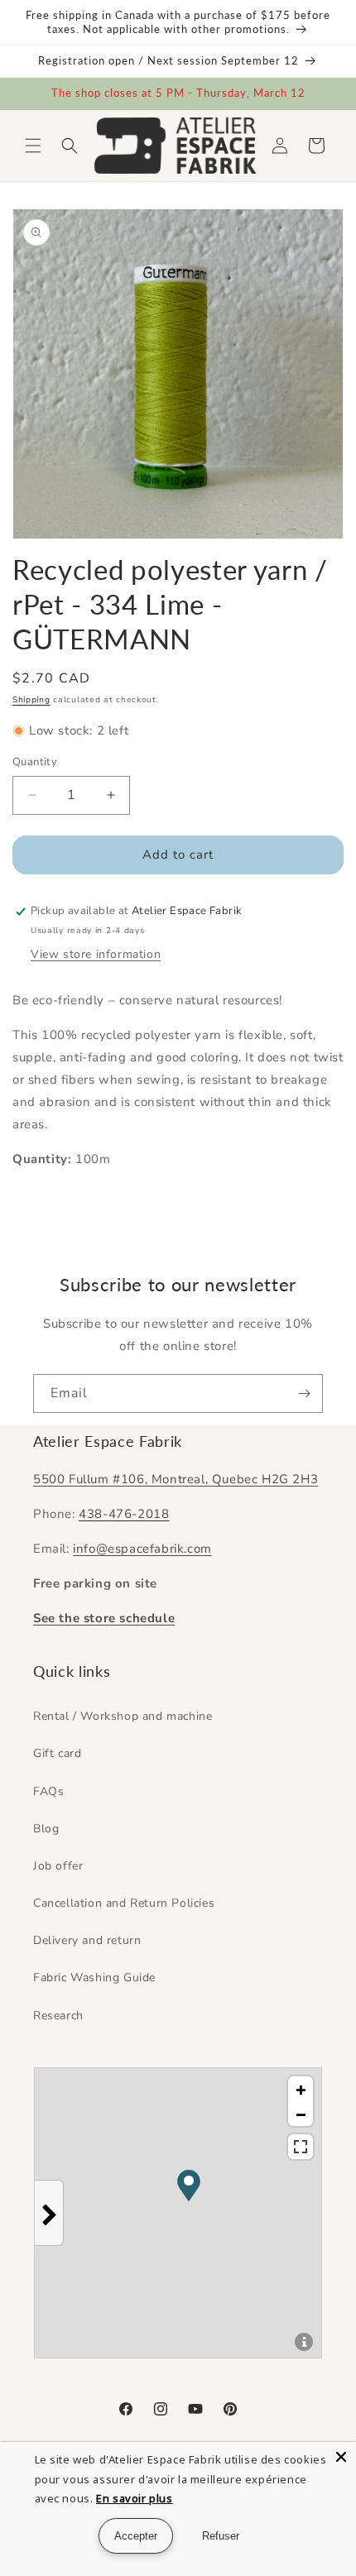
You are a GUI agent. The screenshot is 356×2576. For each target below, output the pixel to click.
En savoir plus (134, 2498)
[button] (33, 146)
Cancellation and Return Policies (124, 1903)
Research (58, 2016)
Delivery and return (87, 1940)
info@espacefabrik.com (142, 1549)
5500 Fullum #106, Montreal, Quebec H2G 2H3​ (176, 1479)
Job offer (58, 1866)
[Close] (341, 2457)
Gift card (57, 1753)
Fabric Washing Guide (94, 1977)
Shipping (31, 700)
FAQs (48, 1791)
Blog (46, 1829)
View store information (96, 954)
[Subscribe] (304, 1393)
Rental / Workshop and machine (123, 1716)
